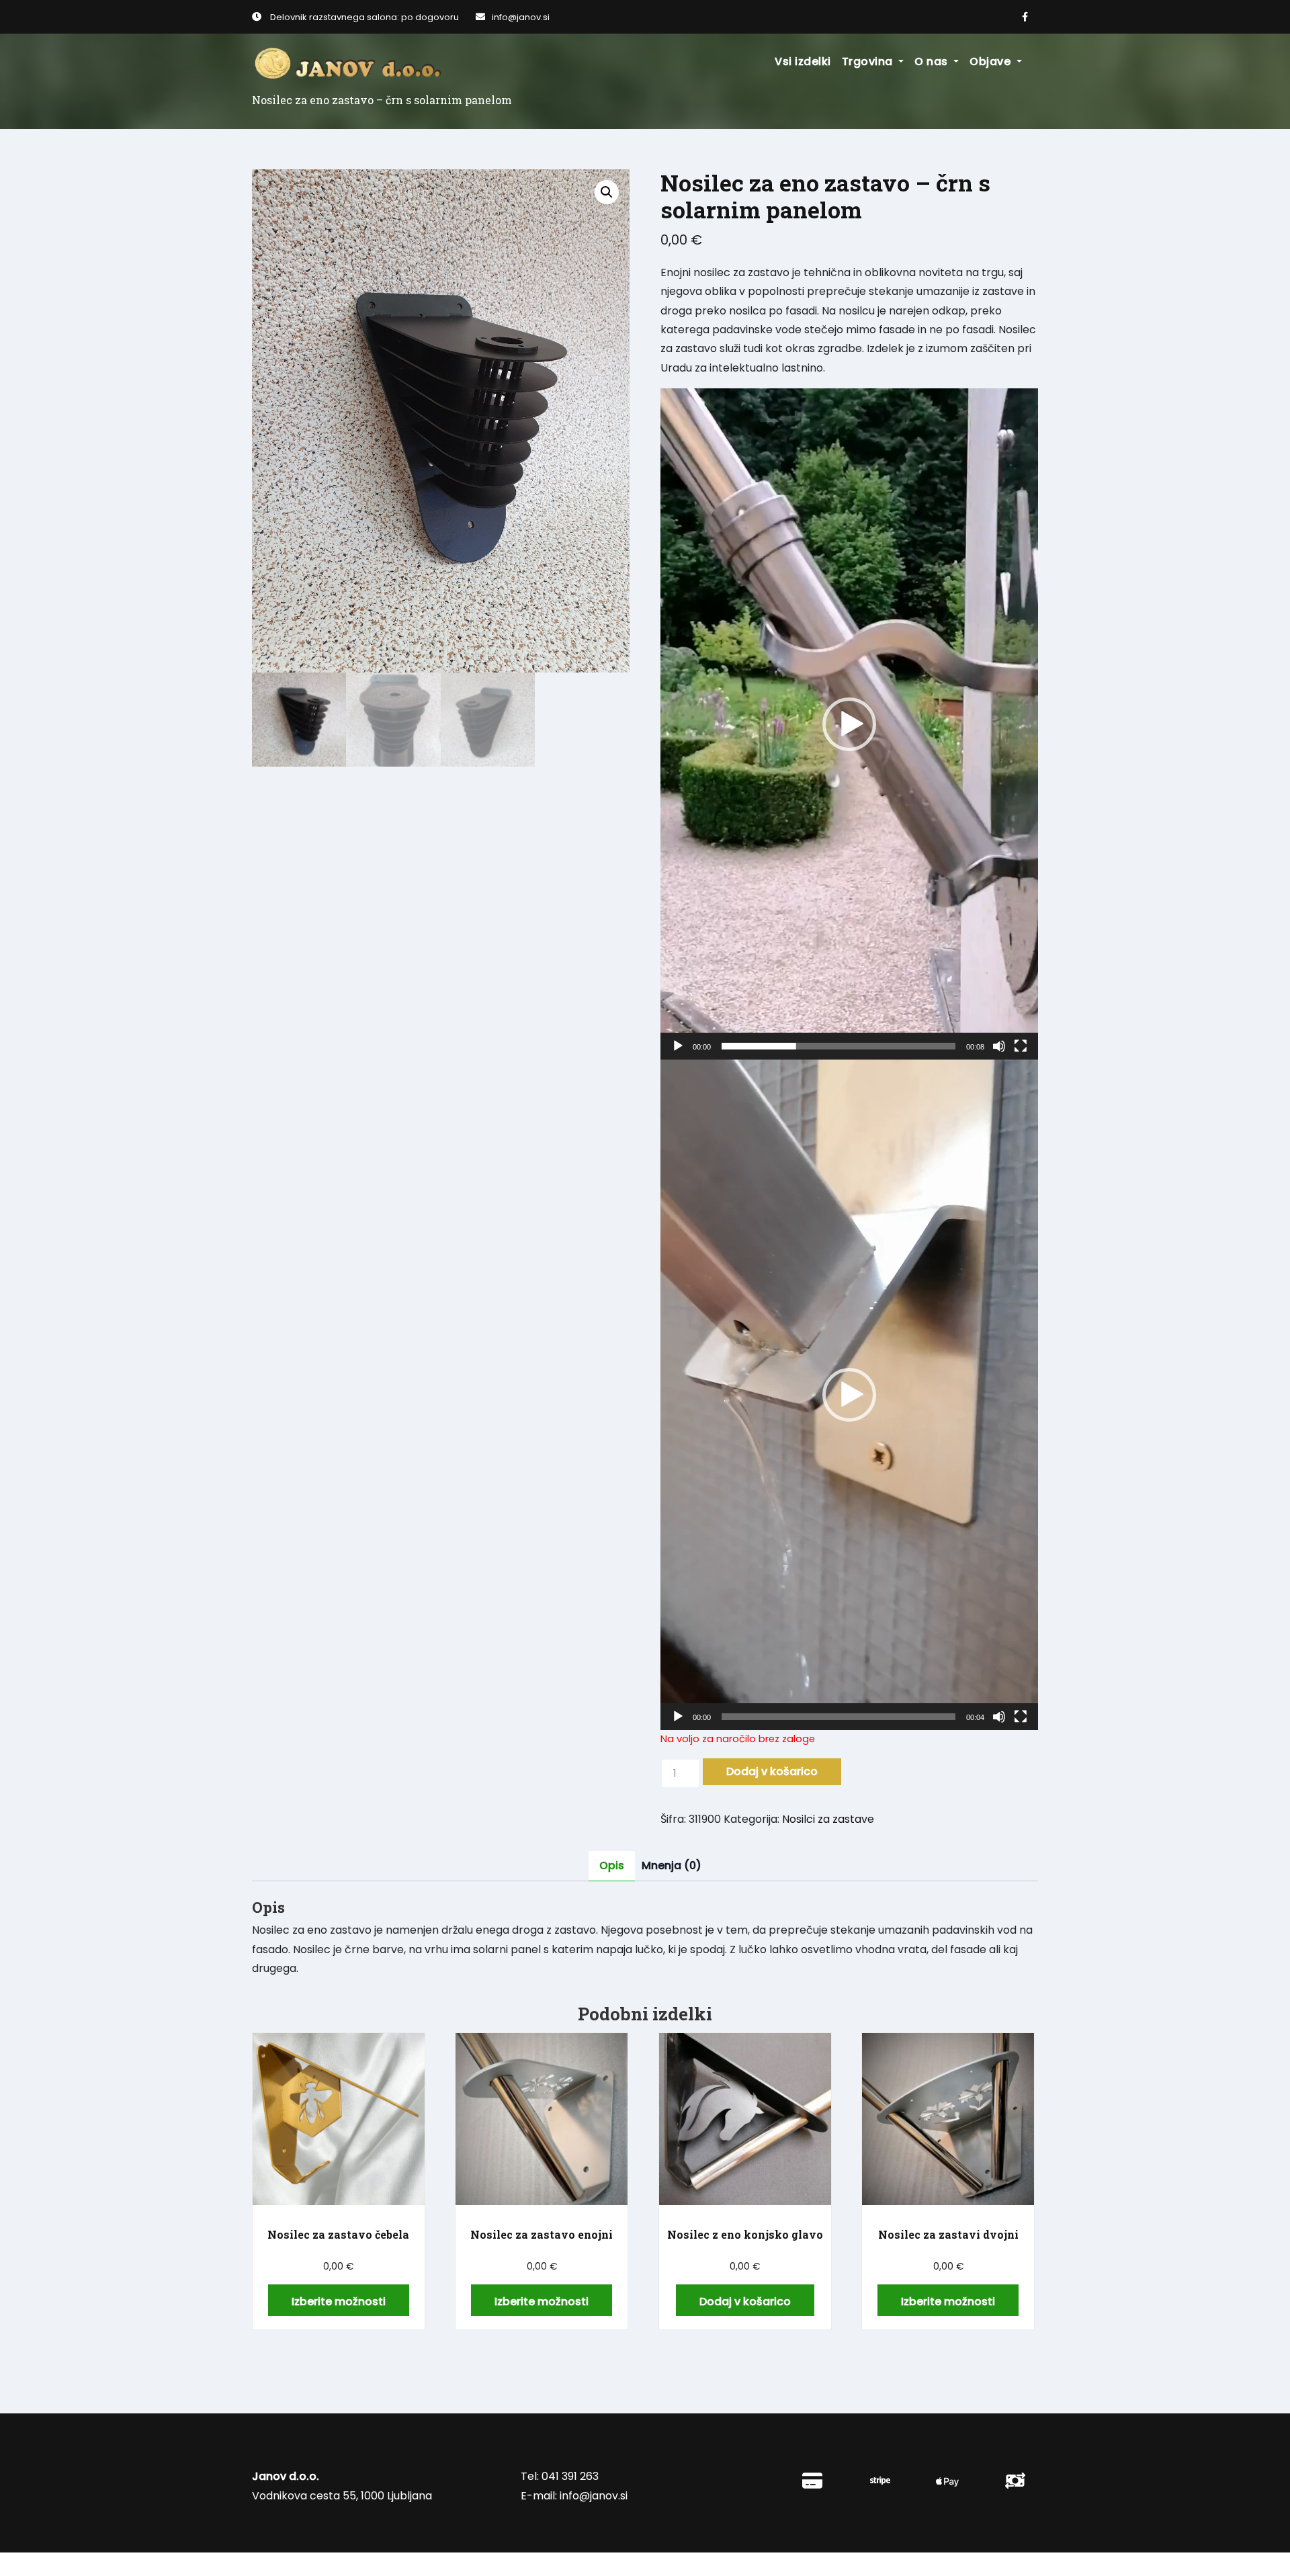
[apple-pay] (947, 2482)
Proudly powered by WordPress (325, 2564)
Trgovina (869, 61)
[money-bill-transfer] (1015, 2481)
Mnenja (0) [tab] (672, 1865)
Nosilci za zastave (828, 1819)
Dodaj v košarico (772, 1771)
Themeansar (540, 2564)
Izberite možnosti (339, 2302)
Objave (992, 61)
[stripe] (880, 2481)
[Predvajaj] (678, 1046)
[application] (849, 724)
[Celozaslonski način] (1021, 1046)
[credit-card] (812, 2481)
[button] (607, 192)
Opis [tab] (612, 1865)
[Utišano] (999, 1046)
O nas (933, 61)
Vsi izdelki (803, 61)
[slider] (838, 1046)
